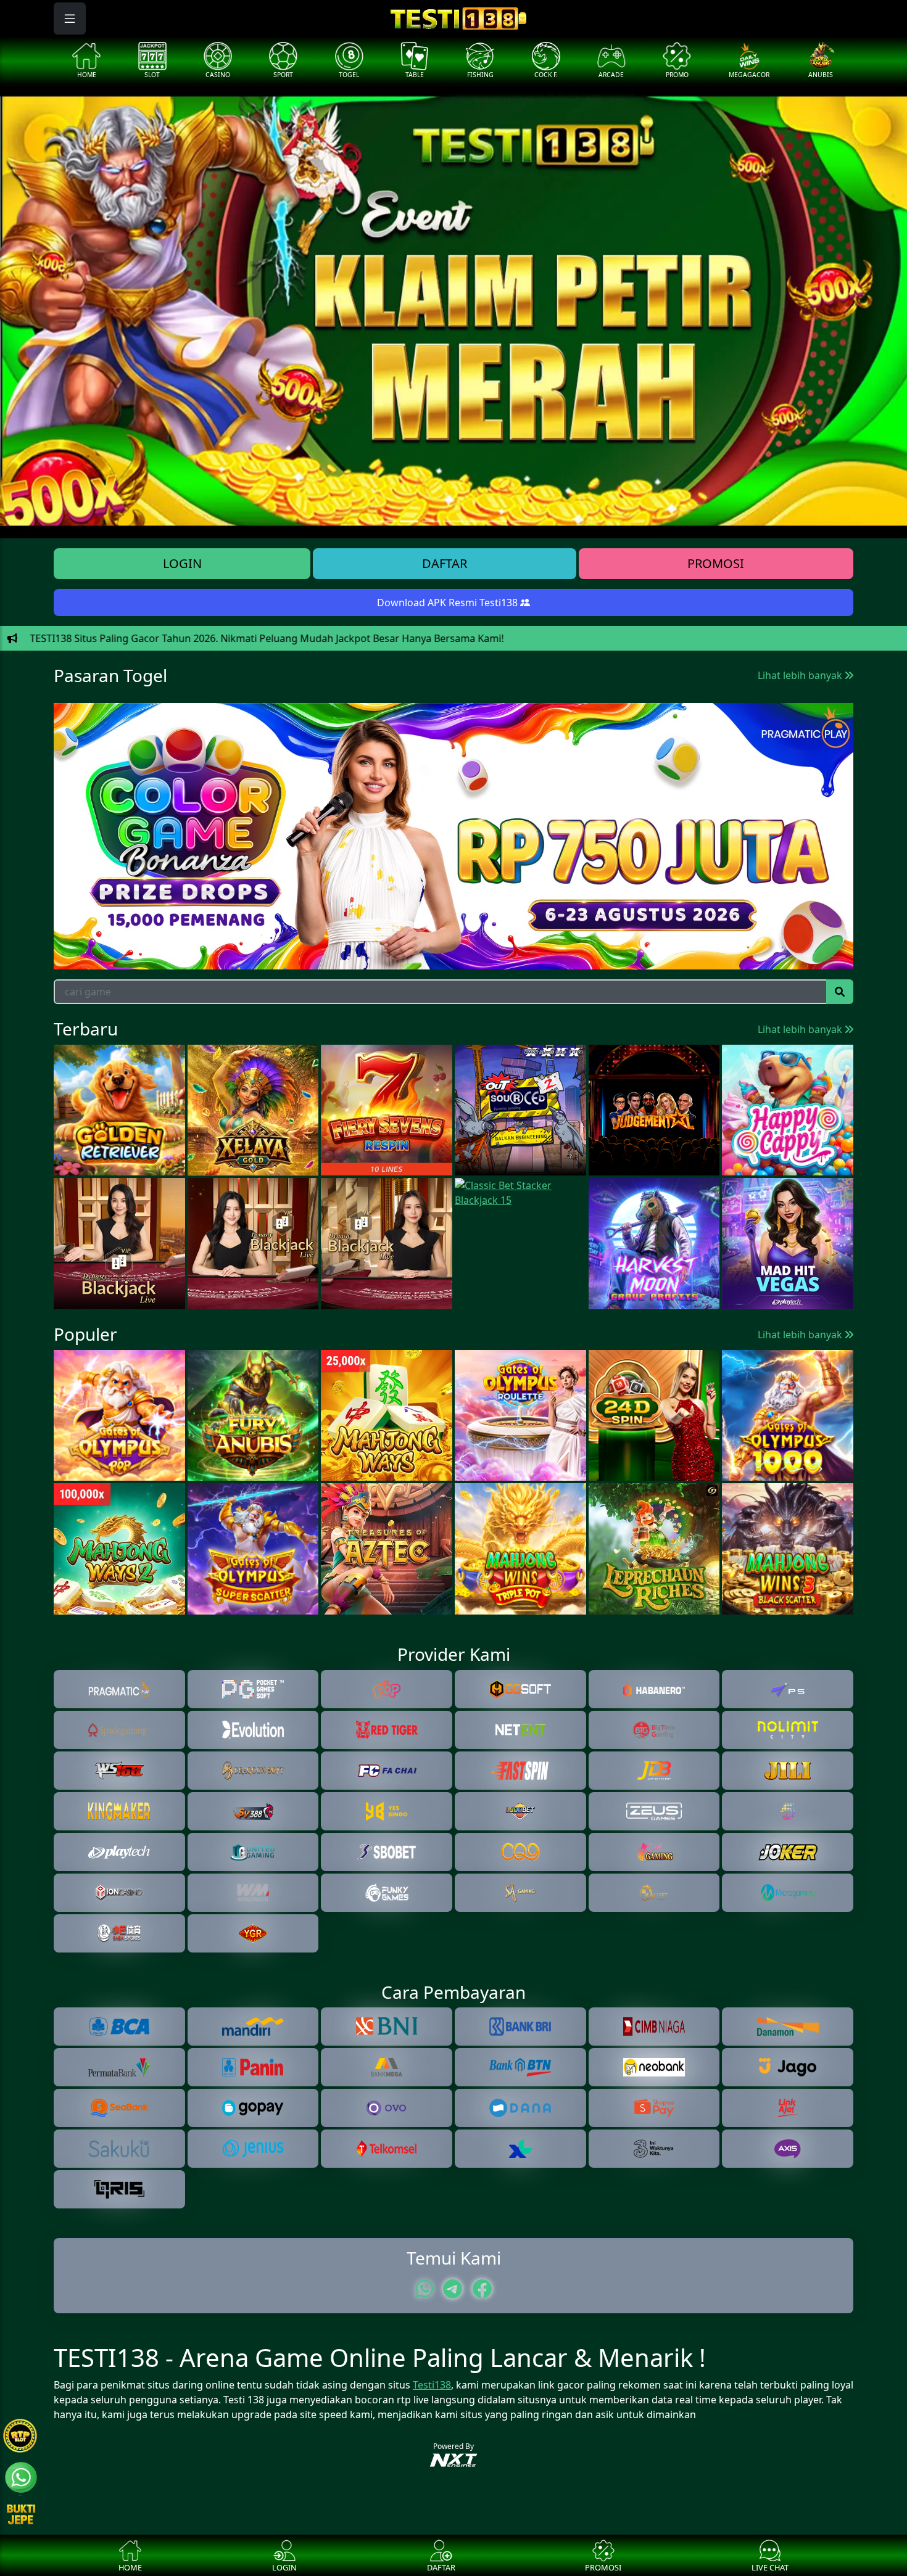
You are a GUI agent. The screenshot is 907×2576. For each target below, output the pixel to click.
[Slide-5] (498, 521)
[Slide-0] (387, 521)
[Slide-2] (431, 521)
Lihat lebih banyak (801, 675)
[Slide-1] (409, 521)
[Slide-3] (453, 521)
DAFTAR (445, 563)
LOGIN (182, 563)
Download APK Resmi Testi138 (449, 603)
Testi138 (432, 2385)
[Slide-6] (520, 521)
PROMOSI (716, 563)
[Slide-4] (476, 521)
